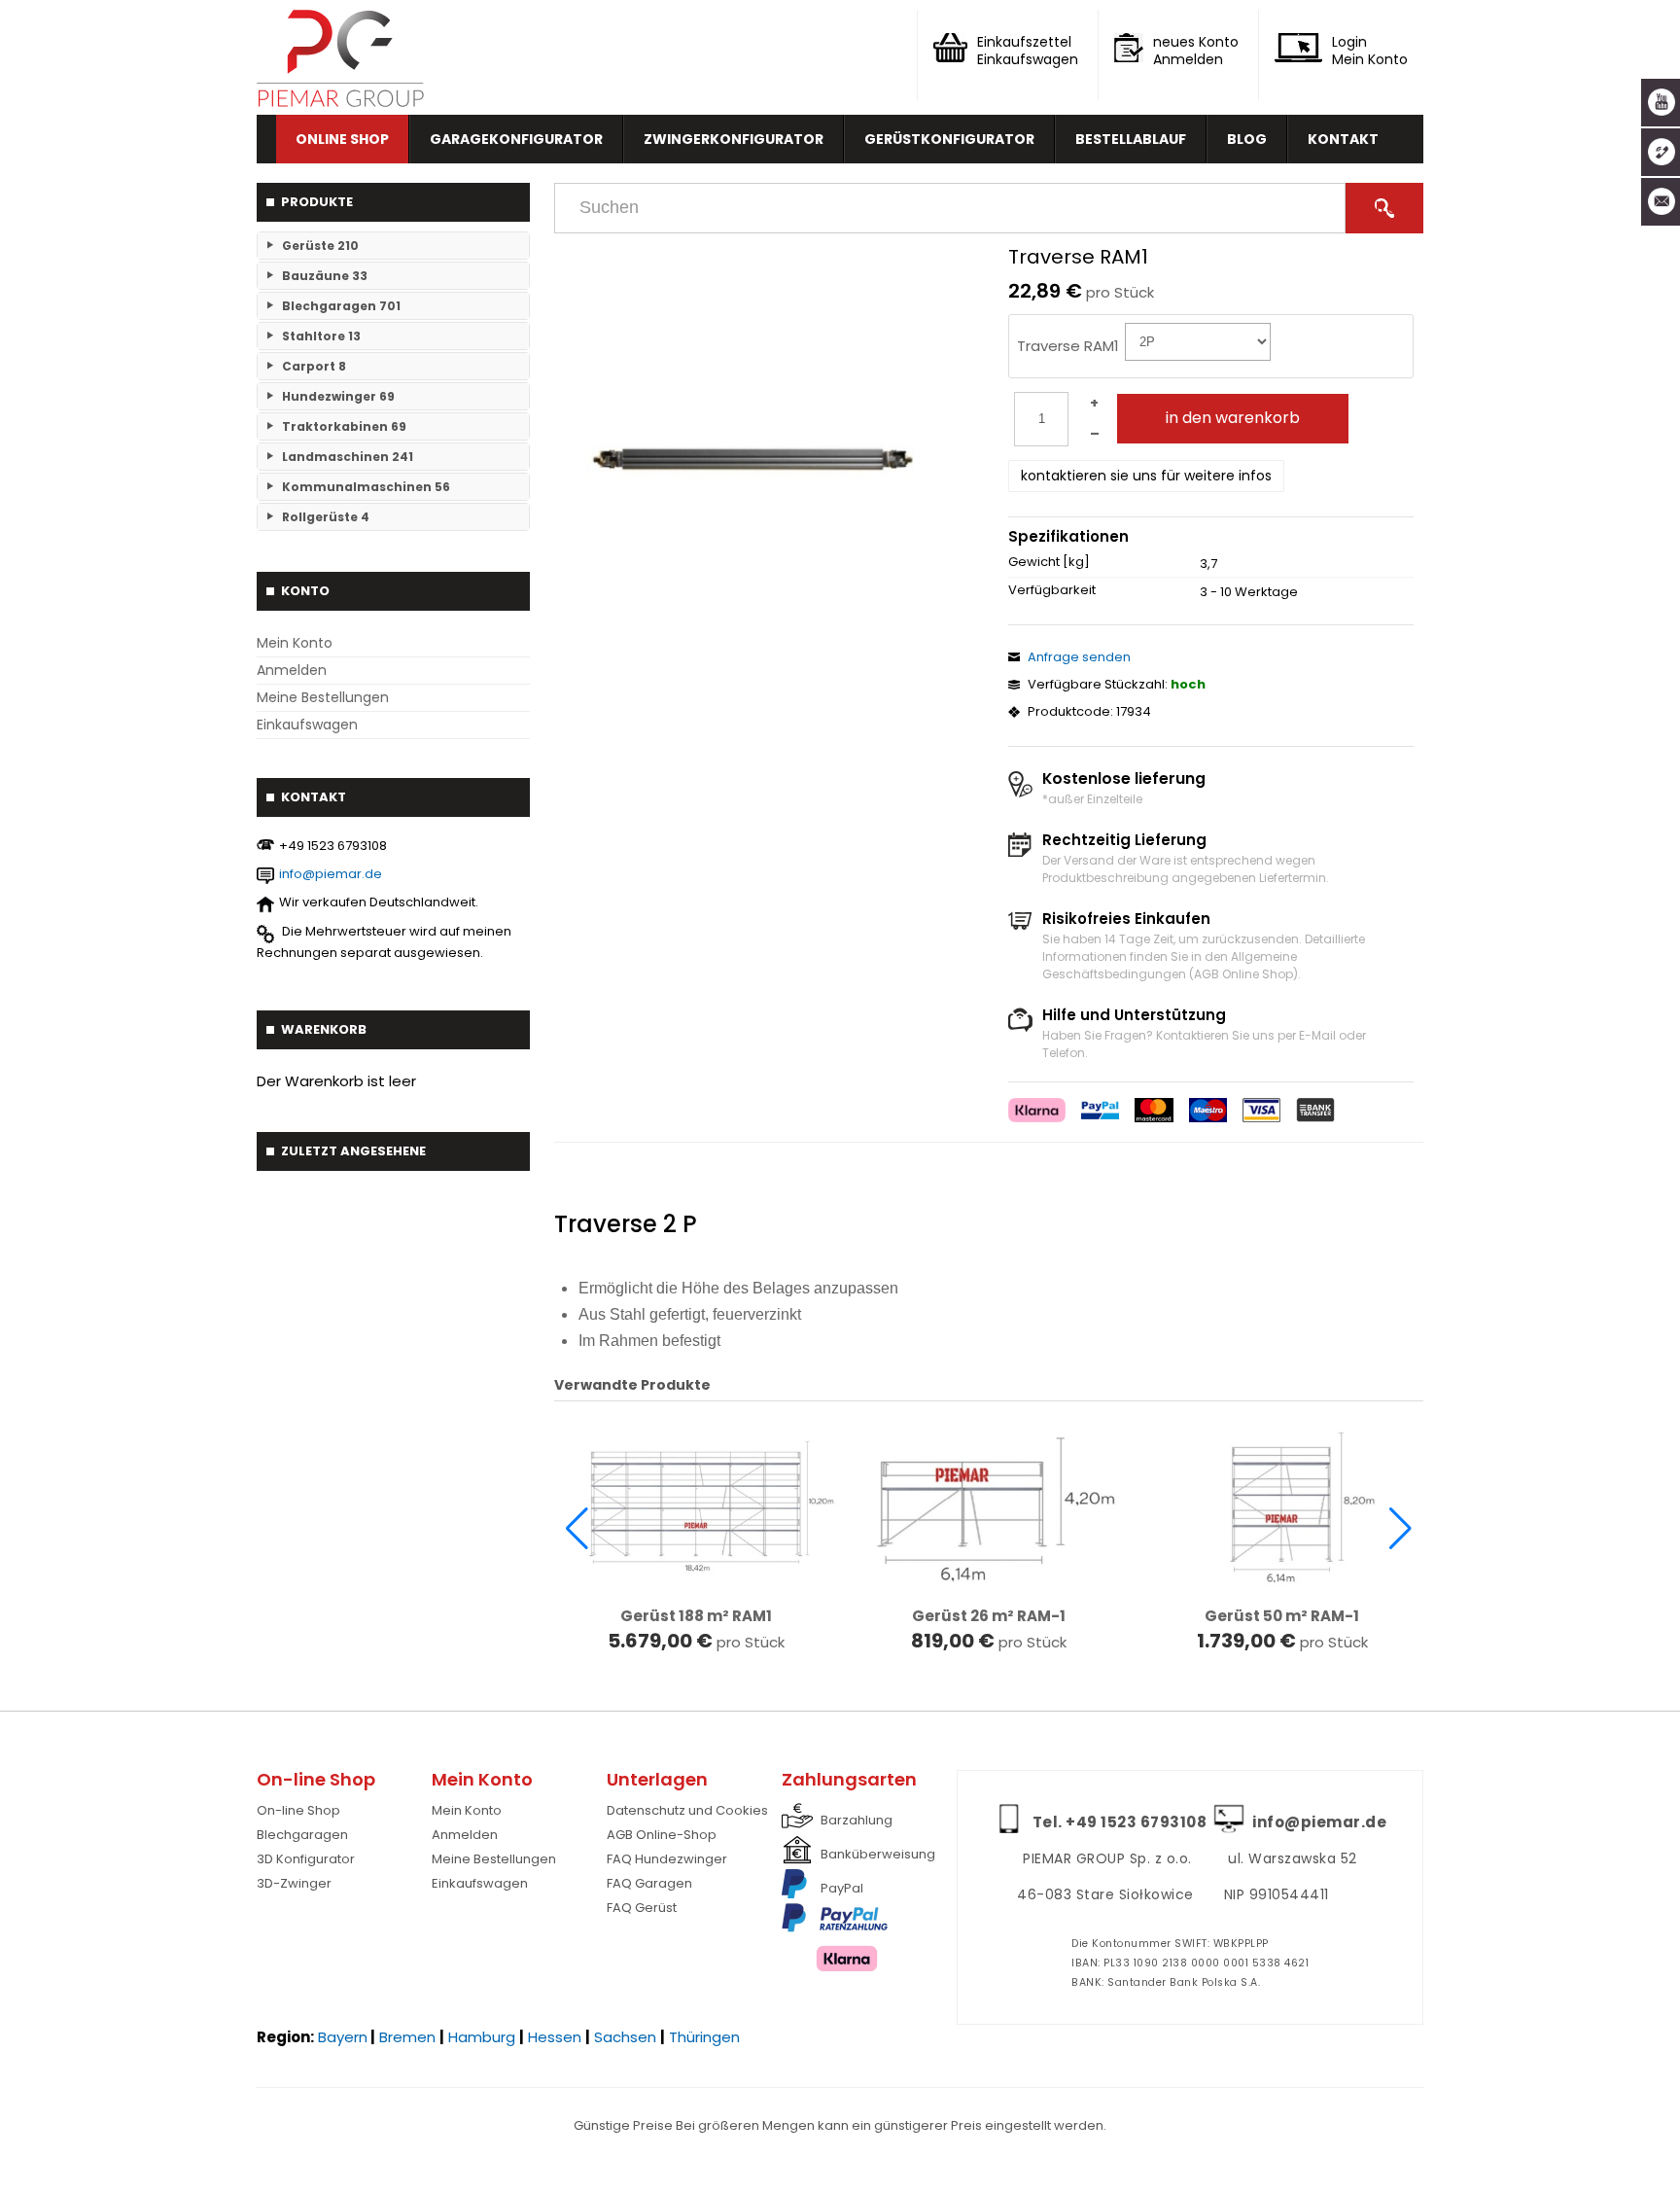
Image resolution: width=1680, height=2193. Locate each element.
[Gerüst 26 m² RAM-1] (989, 1504)
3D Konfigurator (306, 1859)
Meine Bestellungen (323, 697)
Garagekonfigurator (516, 139)
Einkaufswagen (307, 725)
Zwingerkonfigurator (734, 139)
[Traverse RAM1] (755, 459)
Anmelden (292, 670)
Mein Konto (295, 643)
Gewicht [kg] (1049, 562)
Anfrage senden (1079, 657)
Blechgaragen (302, 1835)
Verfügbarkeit (1052, 590)
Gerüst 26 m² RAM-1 (989, 1616)
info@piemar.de (331, 874)
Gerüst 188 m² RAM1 (696, 1616)
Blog (1247, 139)
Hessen (555, 2037)
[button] (577, 1529)
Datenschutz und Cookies (687, 1810)
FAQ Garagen (649, 1883)
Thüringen (704, 2037)
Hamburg (482, 2037)
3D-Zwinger (294, 1883)
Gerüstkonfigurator (949, 139)
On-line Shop (298, 1810)
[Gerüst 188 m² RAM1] (696, 1504)
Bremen (407, 2037)
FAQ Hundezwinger (667, 1859)
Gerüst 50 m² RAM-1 (1282, 1616)
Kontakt (1343, 139)
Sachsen (625, 2037)
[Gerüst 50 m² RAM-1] (1282, 1504)
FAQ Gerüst (642, 1908)
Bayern (343, 2037)
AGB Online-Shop (662, 1835)
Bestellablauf (1131, 139)
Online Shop (342, 139)
